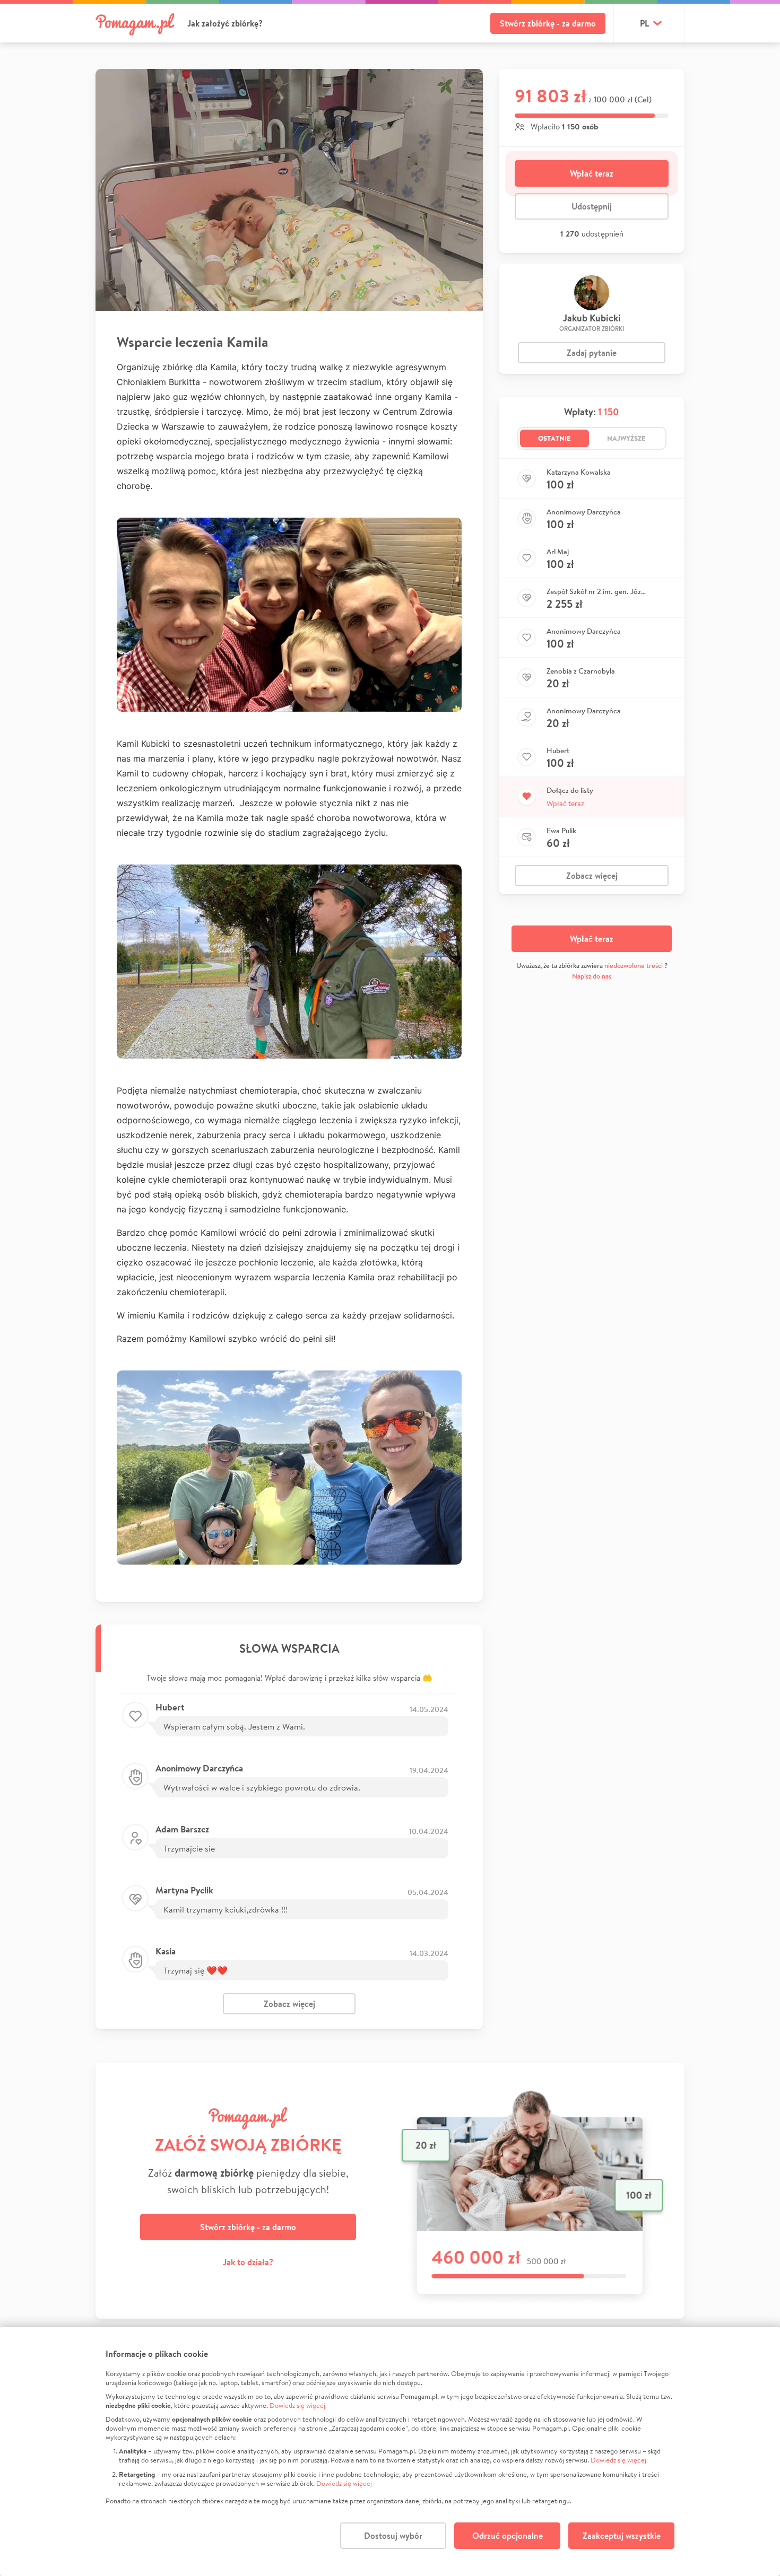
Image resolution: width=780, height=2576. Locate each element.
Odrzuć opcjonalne (508, 2536)
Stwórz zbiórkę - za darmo (548, 23)
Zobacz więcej (289, 2004)
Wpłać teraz (592, 173)
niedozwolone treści (634, 966)
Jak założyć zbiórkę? (225, 23)
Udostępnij (592, 206)
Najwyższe (626, 438)
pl (644, 23)
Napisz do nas (592, 976)
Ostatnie (554, 438)
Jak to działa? (248, 2262)
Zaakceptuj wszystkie (622, 2536)
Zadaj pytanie (592, 353)
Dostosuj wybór (393, 2536)
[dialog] (390, 2451)
